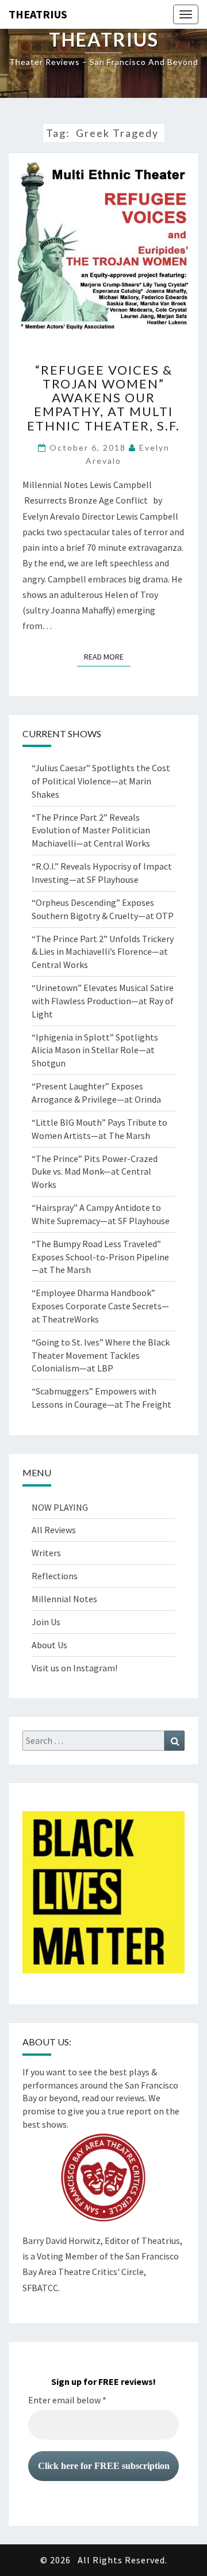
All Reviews (54, 1530)
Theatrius (38, 14)
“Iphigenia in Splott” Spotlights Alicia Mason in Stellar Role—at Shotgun (95, 1050)
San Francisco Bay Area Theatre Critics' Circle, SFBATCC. (101, 2272)
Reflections (55, 1576)
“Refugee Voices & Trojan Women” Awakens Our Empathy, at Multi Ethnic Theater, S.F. (103, 398)
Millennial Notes (64, 1599)
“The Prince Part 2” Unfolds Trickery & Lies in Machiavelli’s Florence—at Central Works (103, 952)
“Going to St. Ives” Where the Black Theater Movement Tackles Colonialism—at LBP (101, 1355)
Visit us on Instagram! (74, 1668)
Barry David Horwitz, (63, 2240)
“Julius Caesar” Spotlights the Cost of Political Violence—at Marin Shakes (101, 781)
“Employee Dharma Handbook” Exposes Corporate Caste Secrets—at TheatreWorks (100, 1306)
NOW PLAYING (60, 1507)
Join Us (46, 1622)
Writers (46, 1553)
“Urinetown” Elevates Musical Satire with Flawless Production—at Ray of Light (103, 1001)
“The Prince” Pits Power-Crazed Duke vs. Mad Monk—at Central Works (95, 1172)
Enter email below (67, 2400)
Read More (107, 656)
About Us (49, 1645)
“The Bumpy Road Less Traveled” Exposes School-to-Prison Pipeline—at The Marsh (100, 1257)
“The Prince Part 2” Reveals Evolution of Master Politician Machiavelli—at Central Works (91, 830)
